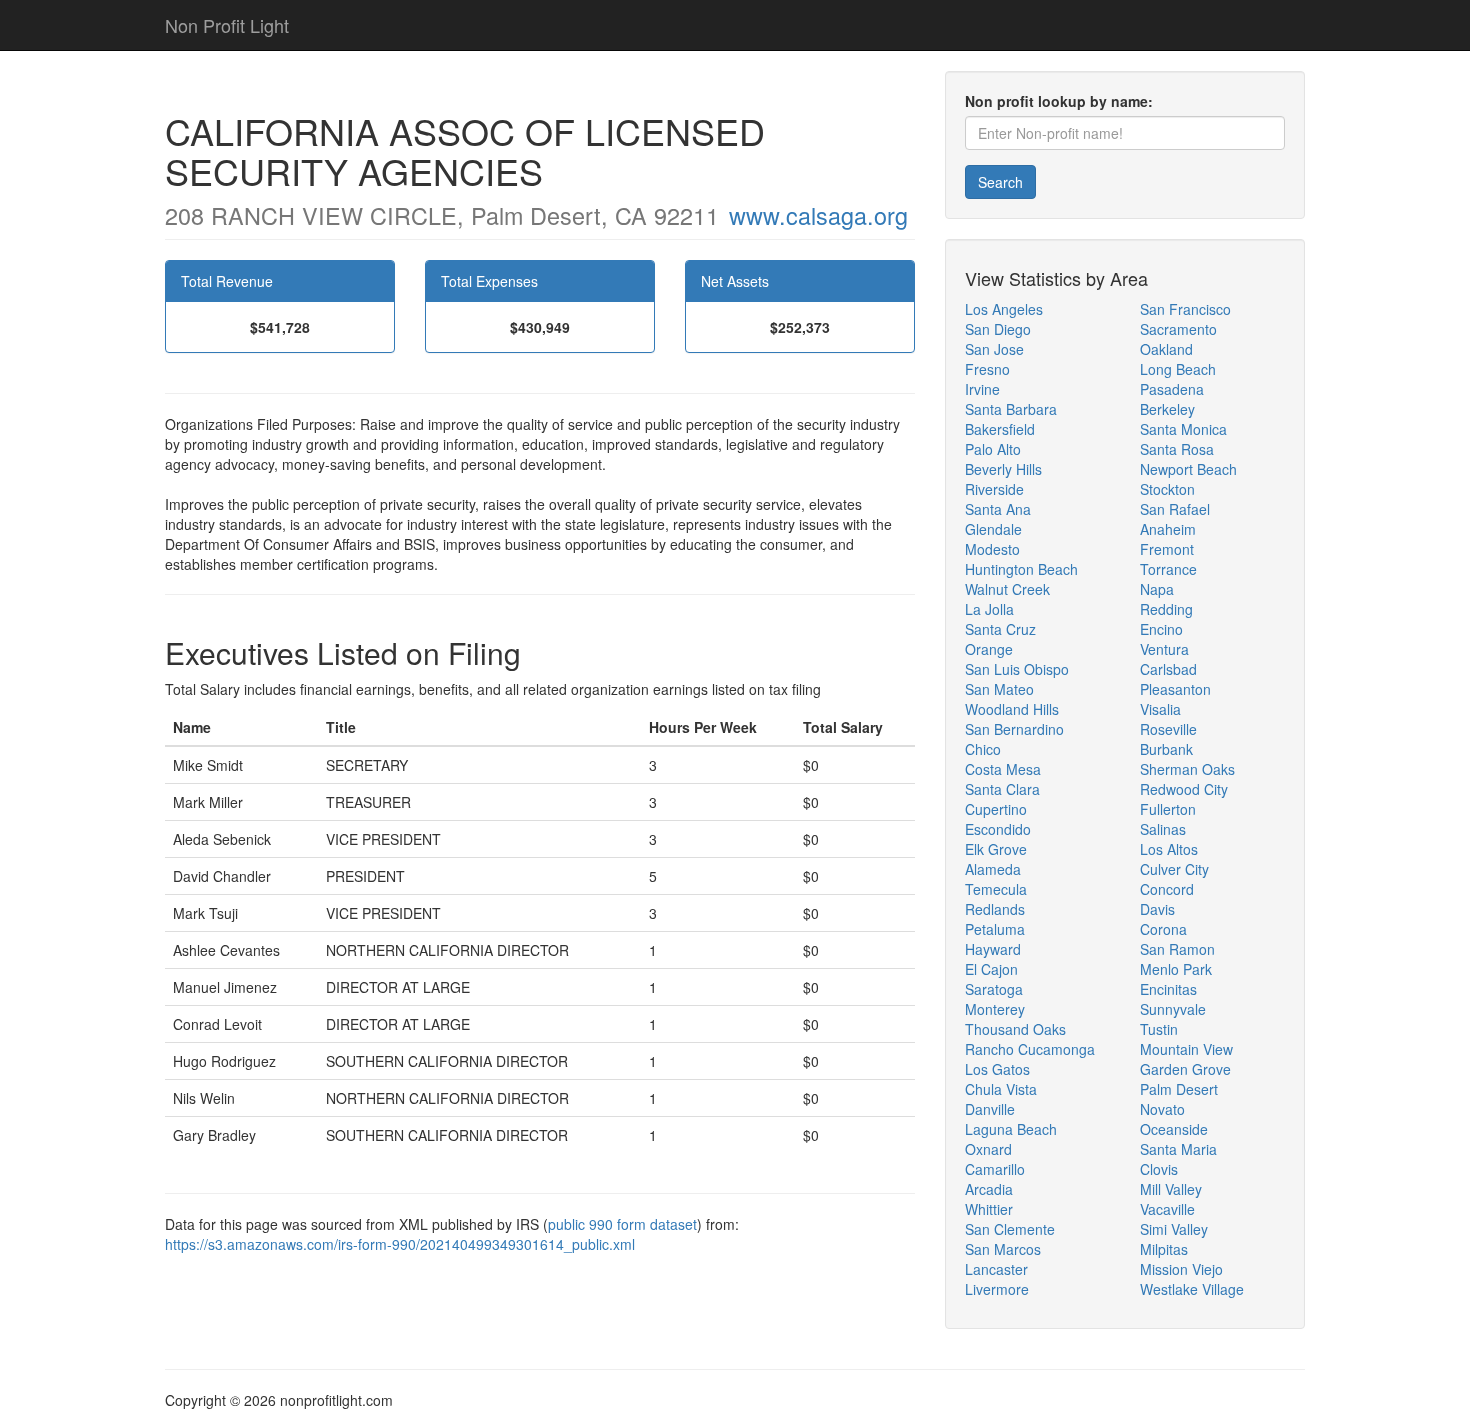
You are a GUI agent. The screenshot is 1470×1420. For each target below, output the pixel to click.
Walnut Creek (1007, 589)
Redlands (995, 909)
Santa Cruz (1000, 629)
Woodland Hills (1012, 709)
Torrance (1168, 569)
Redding (1166, 609)
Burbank (1166, 749)
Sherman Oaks (1187, 769)
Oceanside (1174, 1129)
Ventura (1164, 649)
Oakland (1166, 349)
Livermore (997, 1289)
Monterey (995, 1009)
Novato (1162, 1109)
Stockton (1167, 489)
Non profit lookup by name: (1059, 101)
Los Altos (1169, 849)
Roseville (1168, 729)
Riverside (994, 489)
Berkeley (1167, 409)
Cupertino (996, 809)
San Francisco (1185, 309)
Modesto (992, 549)
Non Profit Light (227, 25)
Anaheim (1168, 529)
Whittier (989, 1209)
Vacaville (1167, 1209)
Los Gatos (997, 1069)
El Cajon (991, 969)
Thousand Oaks (1015, 1029)
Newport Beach (1188, 469)
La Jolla (989, 609)
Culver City (1174, 869)
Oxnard (988, 1149)
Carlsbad (1168, 669)
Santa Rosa (1177, 449)
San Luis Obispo (1017, 669)
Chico (983, 749)
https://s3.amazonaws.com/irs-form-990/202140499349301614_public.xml (400, 1244)
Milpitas (1164, 1249)
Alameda (993, 869)
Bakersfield (1000, 429)
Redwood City (1184, 789)
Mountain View (1186, 1049)
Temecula (996, 889)
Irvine (982, 389)
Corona (1163, 929)
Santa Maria (1178, 1149)
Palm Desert (1179, 1089)
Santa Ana (998, 509)
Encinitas (1168, 989)
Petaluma (995, 929)
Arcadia (989, 1189)
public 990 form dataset (622, 1224)
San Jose (994, 349)
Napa (1157, 589)
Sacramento (1178, 329)
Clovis (1159, 1169)
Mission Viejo (1181, 1269)
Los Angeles (1004, 309)
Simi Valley (1174, 1229)
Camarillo (995, 1169)
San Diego (998, 329)
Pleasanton (1175, 689)
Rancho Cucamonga (1030, 1049)
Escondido (998, 829)
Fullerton (1168, 809)
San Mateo (999, 689)
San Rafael (1175, 509)
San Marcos (1003, 1249)
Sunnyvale (1173, 1009)
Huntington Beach (1021, 569)
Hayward (993, 949)
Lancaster (996, 1269)
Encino (1161, 629)
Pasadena (1172, 389)
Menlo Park (1176, 969)
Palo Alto (993, 449)
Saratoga (994, 989)
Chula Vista (1001, 1089)
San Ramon (1177, 949)
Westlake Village (1192, 1289)
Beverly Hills (1003, 469)
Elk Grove (996, 849)
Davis (1157, 909)
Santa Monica (1183, 429)
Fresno (987, 369)
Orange (989, 649)
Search (1000, 182)
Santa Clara (1002, 789)
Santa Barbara (1011, 409)
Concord (1167, 889)
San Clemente (1010, 1229)
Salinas (1163, 829)
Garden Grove (1185, 1069)
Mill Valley (1171, 1189)
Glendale (993, 529)
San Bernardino (1014, 729)
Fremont (1167, 549)
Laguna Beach (1011, 1129)
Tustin (1159, 1029)
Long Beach (1178, 369)
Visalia (1160, 709)
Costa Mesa (1003, 769)
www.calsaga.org (818, 215)
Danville (990, 1109)
